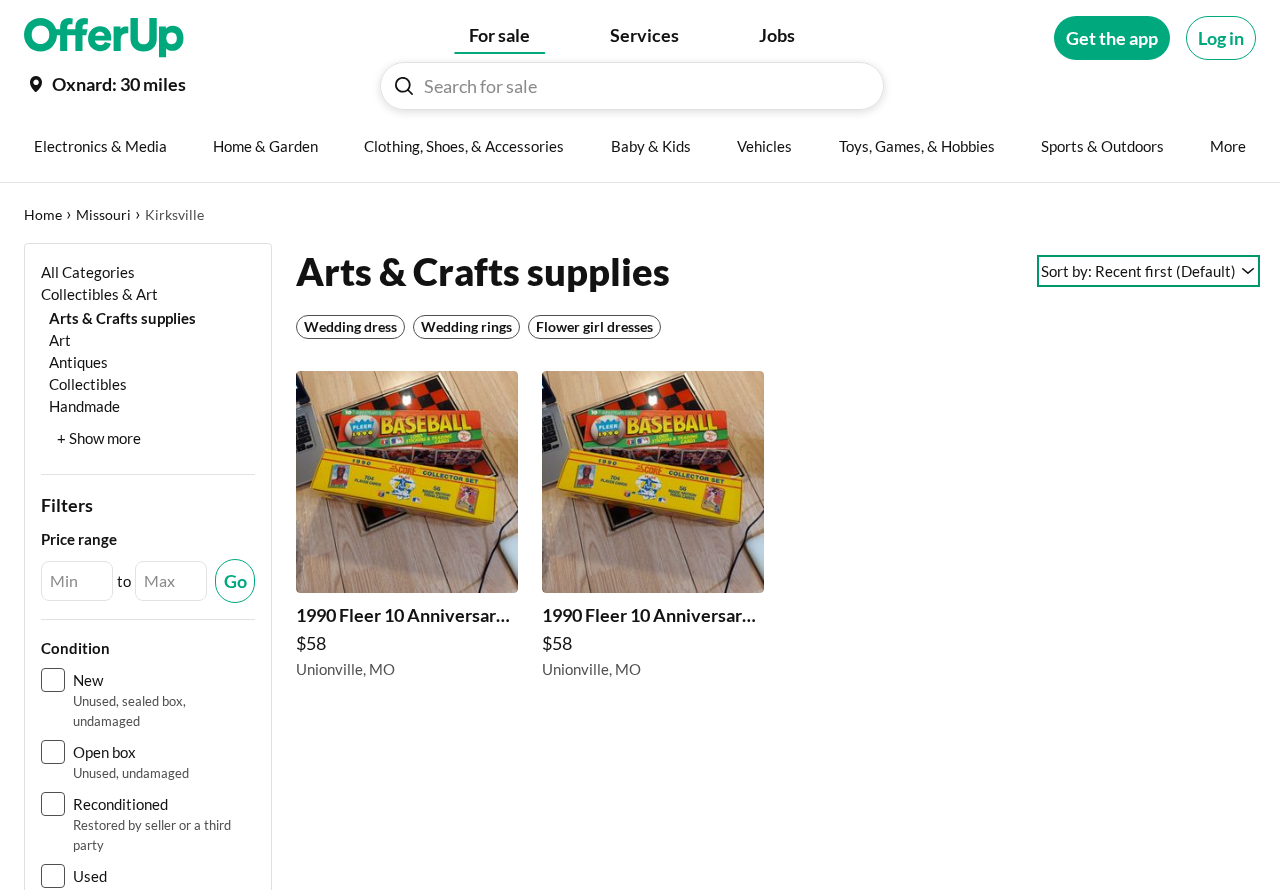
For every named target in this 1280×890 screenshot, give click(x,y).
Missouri (103, 214)
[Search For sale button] (404, 86)
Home (43, 214)
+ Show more (99, 438)
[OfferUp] (104, 38)
